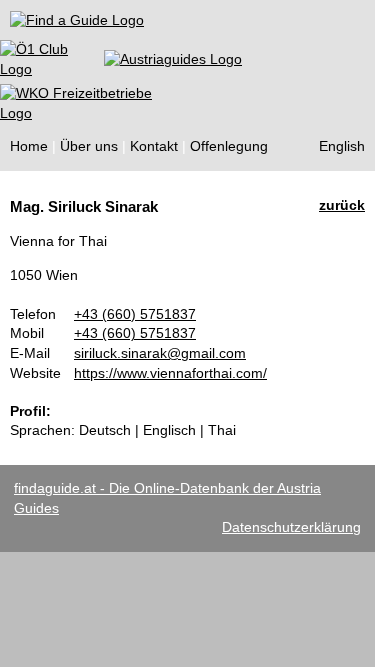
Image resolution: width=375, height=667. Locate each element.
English (342, 146)
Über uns (89, 146)
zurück (342, 205)
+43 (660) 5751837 (135, 314)
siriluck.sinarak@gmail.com (160, 353)
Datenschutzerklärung (291, 527)
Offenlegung (229, 146)
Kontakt (154, 146)
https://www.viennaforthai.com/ (170, 373)
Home (29, 146)
